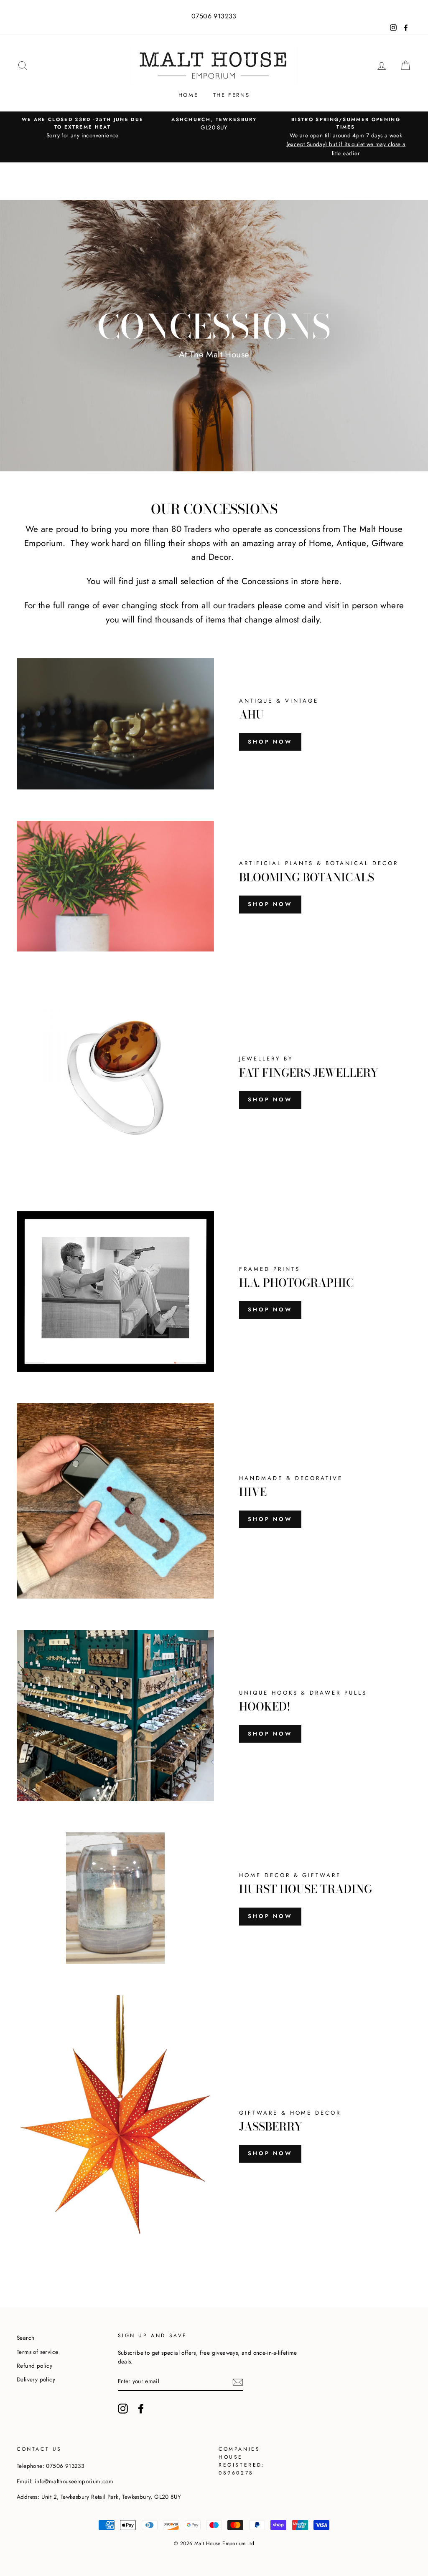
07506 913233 (214, 16)
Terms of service (37, 2352)
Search (25, 2338)
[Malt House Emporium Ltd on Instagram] (123, 2409)
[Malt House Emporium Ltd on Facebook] (141, 2409)
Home (188, 95)
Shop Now (270, 742)
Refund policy (34, 2366)
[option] (83, 128)
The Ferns (231, 95)
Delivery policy (36, 2379)
